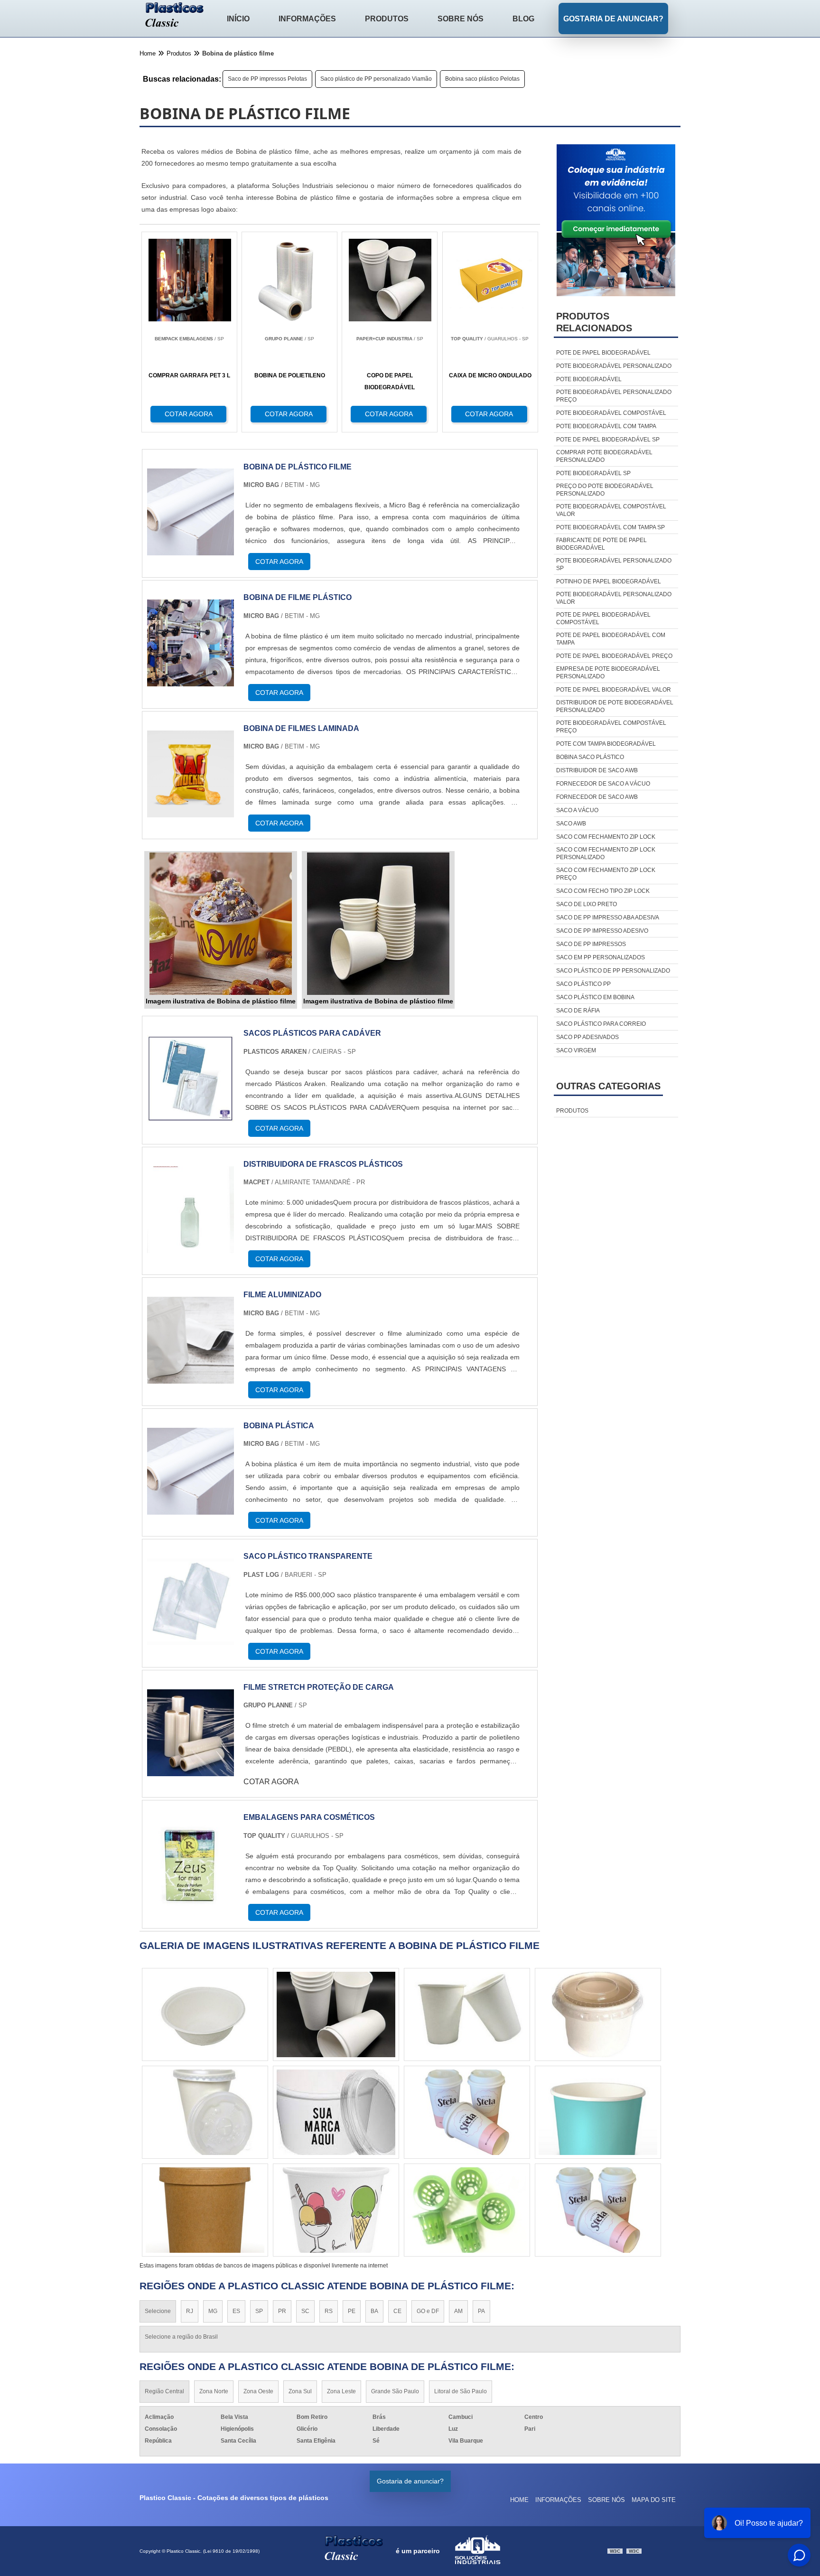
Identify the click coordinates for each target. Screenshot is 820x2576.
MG (213, 2311)
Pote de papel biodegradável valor (614, 690)
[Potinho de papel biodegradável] (336, 2014)
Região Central (164, 2391)
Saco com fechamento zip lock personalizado (606, 853)
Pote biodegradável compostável (611, 413)
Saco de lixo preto (587, 904)
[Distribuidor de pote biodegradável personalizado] (598, 2210)
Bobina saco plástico (590, 757)
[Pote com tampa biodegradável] (598, 2112)
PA (481, 2311)
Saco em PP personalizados (601, 957)
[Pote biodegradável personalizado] (467, 2112)
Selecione (158, 2311)
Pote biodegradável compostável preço (611, 727)
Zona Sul (300, 2391)
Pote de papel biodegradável (603, 353)
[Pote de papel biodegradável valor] (336, 2210)
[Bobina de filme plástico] (191, 680)
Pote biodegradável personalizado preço (614, 396)
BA (374, 2311)
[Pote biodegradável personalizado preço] (598, 2014)
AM (458, 2311)
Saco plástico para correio (601, 1024)
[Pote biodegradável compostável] (467, 2210)
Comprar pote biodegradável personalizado (604, 456)
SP (259, 2311)
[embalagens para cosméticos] (191, 1900)
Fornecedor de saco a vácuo (603, 784)
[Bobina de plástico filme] (191, 549)
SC (305, 2311)
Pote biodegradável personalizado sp (614, 564)
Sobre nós (461, 19)
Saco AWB (571, 824)
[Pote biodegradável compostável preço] (336, 2112)
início (238, 19)
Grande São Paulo (395, 2391)
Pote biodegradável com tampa (606, 426)
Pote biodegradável (589, 379)
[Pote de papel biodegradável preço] (205, 2014)
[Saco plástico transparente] (191, 1639)
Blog (523, 19)
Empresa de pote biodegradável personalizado (608, 673)
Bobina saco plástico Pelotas (482, 79)
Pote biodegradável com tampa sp (610, 527)
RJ (190, 2311)
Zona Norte (214, 2391)
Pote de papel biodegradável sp (608, 440)
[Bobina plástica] (191, 1509)
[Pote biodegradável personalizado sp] (205, 2210)
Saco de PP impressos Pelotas (267, 79)
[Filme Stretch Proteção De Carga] (191, 1770)
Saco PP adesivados (587, 1037)
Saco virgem (576, 1050)
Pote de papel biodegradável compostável (603, 618)
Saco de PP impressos (591, 944)
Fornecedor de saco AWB (597, 797)
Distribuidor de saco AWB (597, 770)
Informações (307, 19)
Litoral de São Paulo (461, 2391)
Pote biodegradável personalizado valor (614, 598)
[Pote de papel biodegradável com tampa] (205, 2112)
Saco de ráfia (578, 1011)
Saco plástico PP (583, 984)
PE (352, 2311)
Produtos (387, 19)
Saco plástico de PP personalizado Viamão (376, 79)
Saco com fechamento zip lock (606, 837)
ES (236, 2311)
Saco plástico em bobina (595, 997)
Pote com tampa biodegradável (606, 744)
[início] (175, 16)
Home (519, 2500)
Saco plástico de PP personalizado (613, 971)
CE (397, 2311)
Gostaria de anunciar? (613, 19)
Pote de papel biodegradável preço (614, 656)
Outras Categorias (608, 1086)
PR (282, 2311)
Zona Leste (341, 2391)
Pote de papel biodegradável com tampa (611, 639)
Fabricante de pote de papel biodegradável (601, 544)
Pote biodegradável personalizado (614, 366)
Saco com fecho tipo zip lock (603, 891)
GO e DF (428, 2311)
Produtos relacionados (594, 322)
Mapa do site (654, 2500)
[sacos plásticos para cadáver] (191, 1116)
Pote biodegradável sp (593, 473)
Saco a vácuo (577, 810)
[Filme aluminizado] (191, 1378)
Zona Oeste (258, 2391)
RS (329, 2311)
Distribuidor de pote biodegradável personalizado (615, 706)
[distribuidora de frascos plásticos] (191, 1247)
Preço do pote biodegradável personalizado (605, 490)
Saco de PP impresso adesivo (602, 931)
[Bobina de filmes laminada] (191, 811)
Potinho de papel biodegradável (609, 581)
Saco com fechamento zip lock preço (606, 874)
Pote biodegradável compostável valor (611, 510)
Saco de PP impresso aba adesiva (608, 918)
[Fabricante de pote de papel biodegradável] (467, 2014)
